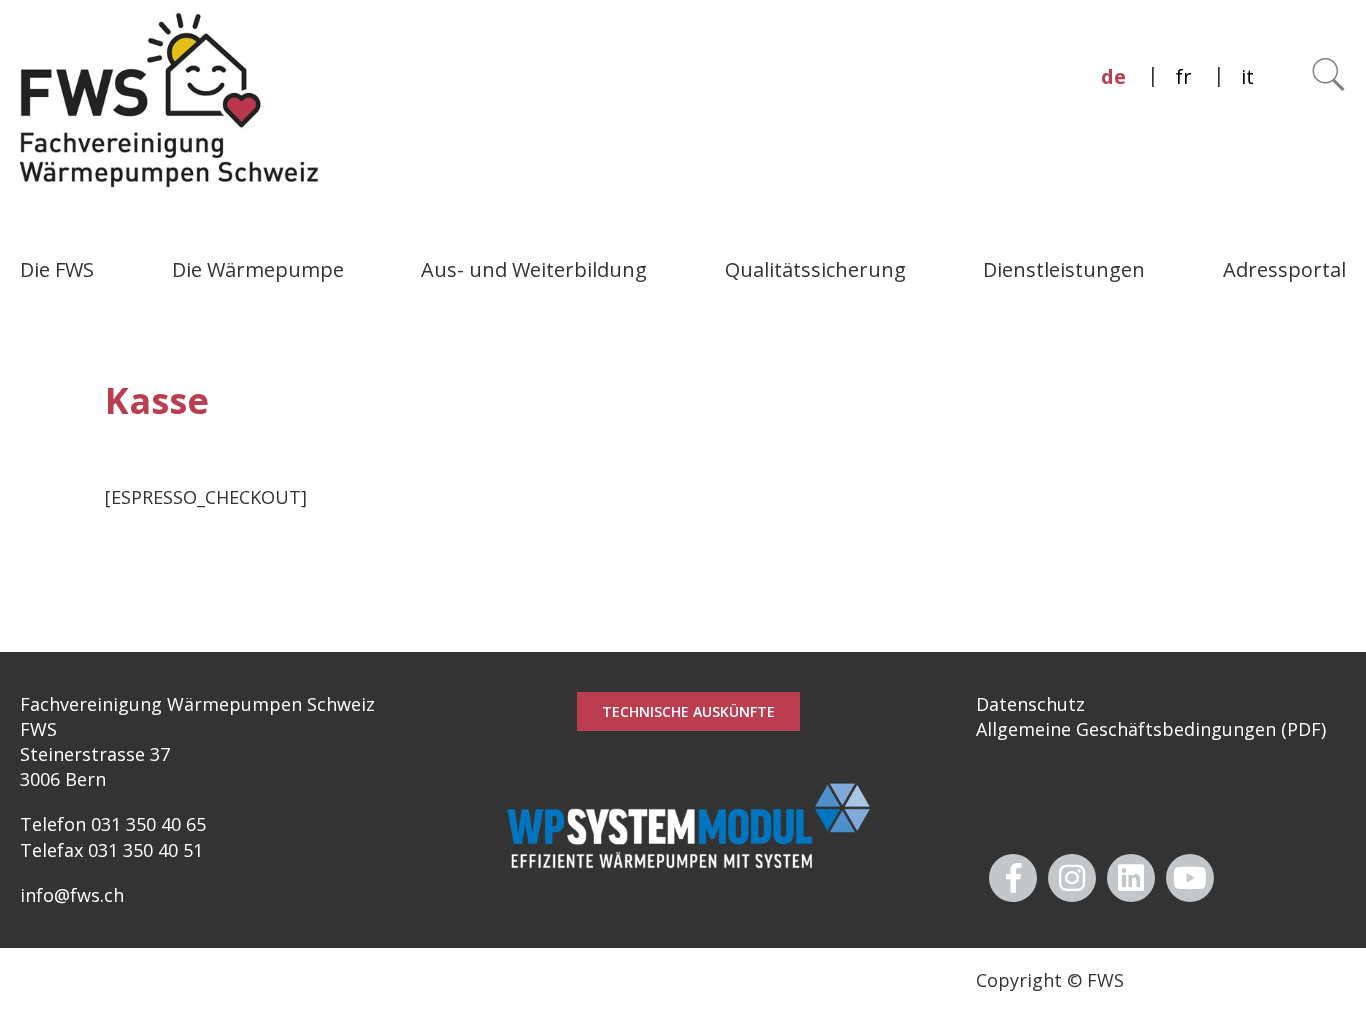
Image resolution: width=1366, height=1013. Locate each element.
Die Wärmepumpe (258, 269)
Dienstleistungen (1064, 269)
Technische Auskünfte (688, 711)
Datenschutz (1030, 704)
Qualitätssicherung (815, 269)
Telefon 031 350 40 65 (113, 824)
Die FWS (57, 269)
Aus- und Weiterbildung (534, 269)
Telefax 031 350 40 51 (111, 850)
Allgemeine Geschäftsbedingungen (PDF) (1151, 729)
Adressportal (1284, 269)
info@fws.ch (72, 895)
